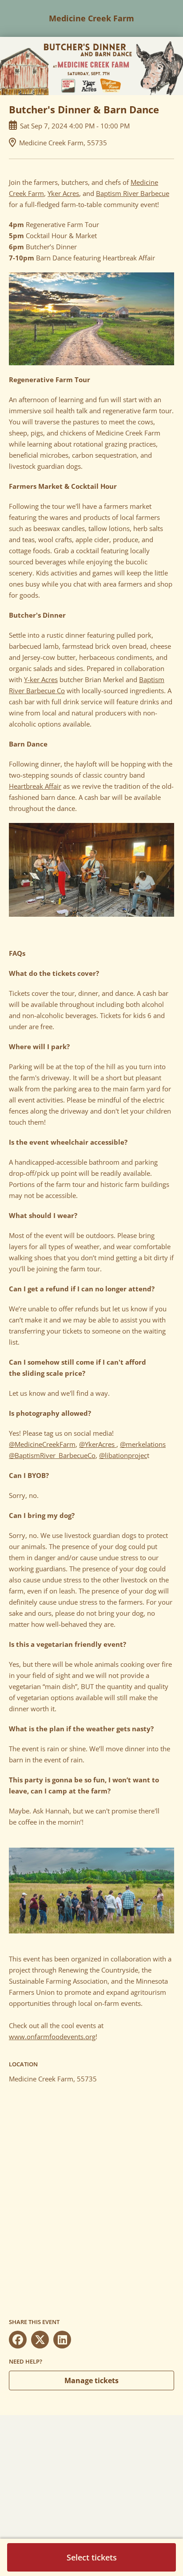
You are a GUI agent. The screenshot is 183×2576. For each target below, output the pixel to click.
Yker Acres (63, 193)
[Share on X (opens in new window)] (40, 2340)
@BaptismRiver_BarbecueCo (52, 1455)
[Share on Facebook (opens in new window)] (18, 2340)
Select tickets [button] (92, 2557)
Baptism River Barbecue (133, 193)
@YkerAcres (98, 1444)
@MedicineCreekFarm (42, 1444)
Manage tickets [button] (91, 2380)
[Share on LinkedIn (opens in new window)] (62, 2340)
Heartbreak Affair (35, 786)
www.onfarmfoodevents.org (52, 2037)
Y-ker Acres (41, 679)
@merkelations (143, 1444)
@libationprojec (123, 1455)
